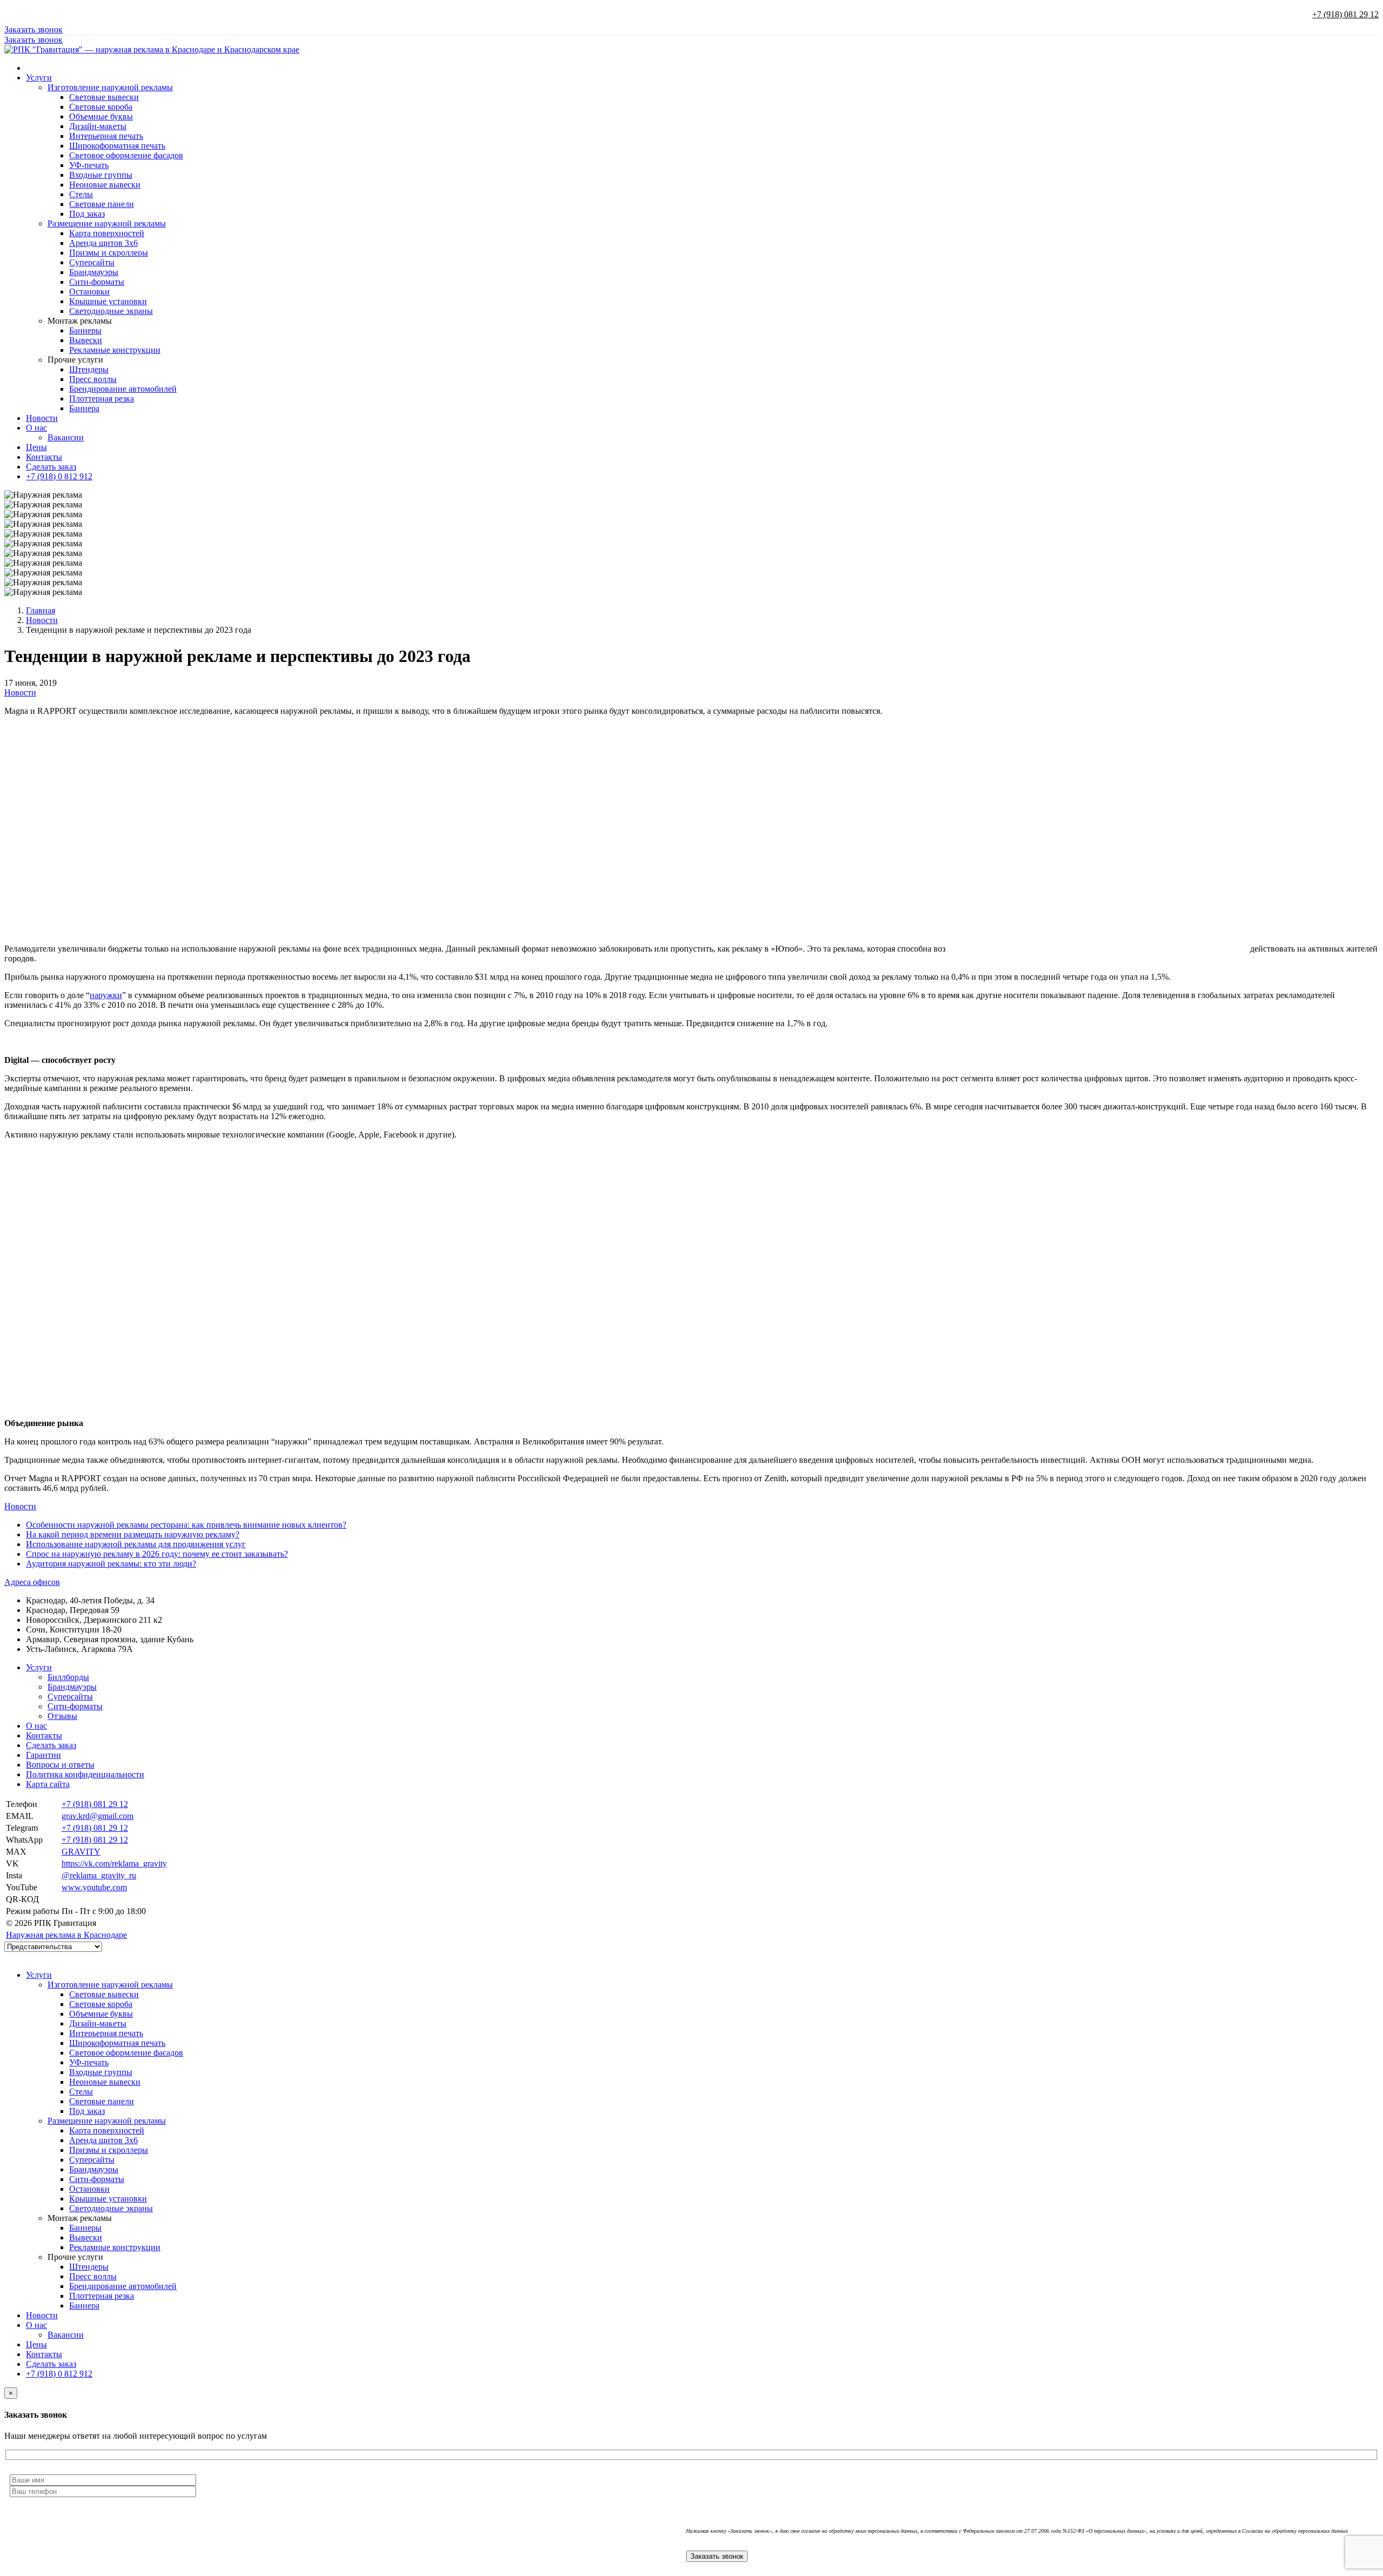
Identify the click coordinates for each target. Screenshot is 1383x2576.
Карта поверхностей (107, 233)
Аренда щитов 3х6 (103, 243)
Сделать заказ (51, 467)
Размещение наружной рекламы (107, 223)
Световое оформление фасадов (126, 155)
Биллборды (68, 1677)
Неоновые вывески (105, 185)
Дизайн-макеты (98, 126)
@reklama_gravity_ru (99, 1875)
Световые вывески (104, 97)
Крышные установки (108, 301)
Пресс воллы (93, 379)
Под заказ (87, 214)
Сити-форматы (97, 282)
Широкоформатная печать (117, 146)
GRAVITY (81, 1852)
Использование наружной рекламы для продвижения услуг (136, 1544)
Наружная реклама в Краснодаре (66, 1935)
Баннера (84, 408)
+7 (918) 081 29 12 (1345, 14)
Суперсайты (92, 262)
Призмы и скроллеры (109, 253)
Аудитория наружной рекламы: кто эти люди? (111, 1564)
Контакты (44, 457)
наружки (106, 995)
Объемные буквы (101, 116)
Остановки (89, 292)
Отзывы (62, 1716)
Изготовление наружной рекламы (110, 87)
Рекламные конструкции (115, 350)
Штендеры (89, 369)
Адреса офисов (32, 1582)
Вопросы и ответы (60, 1765)
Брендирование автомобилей (123, 389)
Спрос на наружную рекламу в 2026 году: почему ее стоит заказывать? (157, 1554)
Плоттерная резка (102, 399)
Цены (36, 447)
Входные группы (101, 175)
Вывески (86, 340)
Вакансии (66, 437)
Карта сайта (48, 1784)
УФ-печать (89, 165)
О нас (36, 428)
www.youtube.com (94, 1887)
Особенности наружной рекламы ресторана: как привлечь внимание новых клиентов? (186, 1525)
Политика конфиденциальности (85, 1774)
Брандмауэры (94, 272)
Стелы (81, 194)
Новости (42, 418)
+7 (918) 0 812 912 (59, 476)
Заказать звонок (33, 29)
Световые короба (101, 107)
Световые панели (102, 204)
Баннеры (85, 330)
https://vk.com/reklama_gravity (114, 1864)
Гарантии (43, 1755)
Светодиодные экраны (111, 311)
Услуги (39, 78)
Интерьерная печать (106, 136)
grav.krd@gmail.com (98, 1816)
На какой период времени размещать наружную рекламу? (133, 1534)
